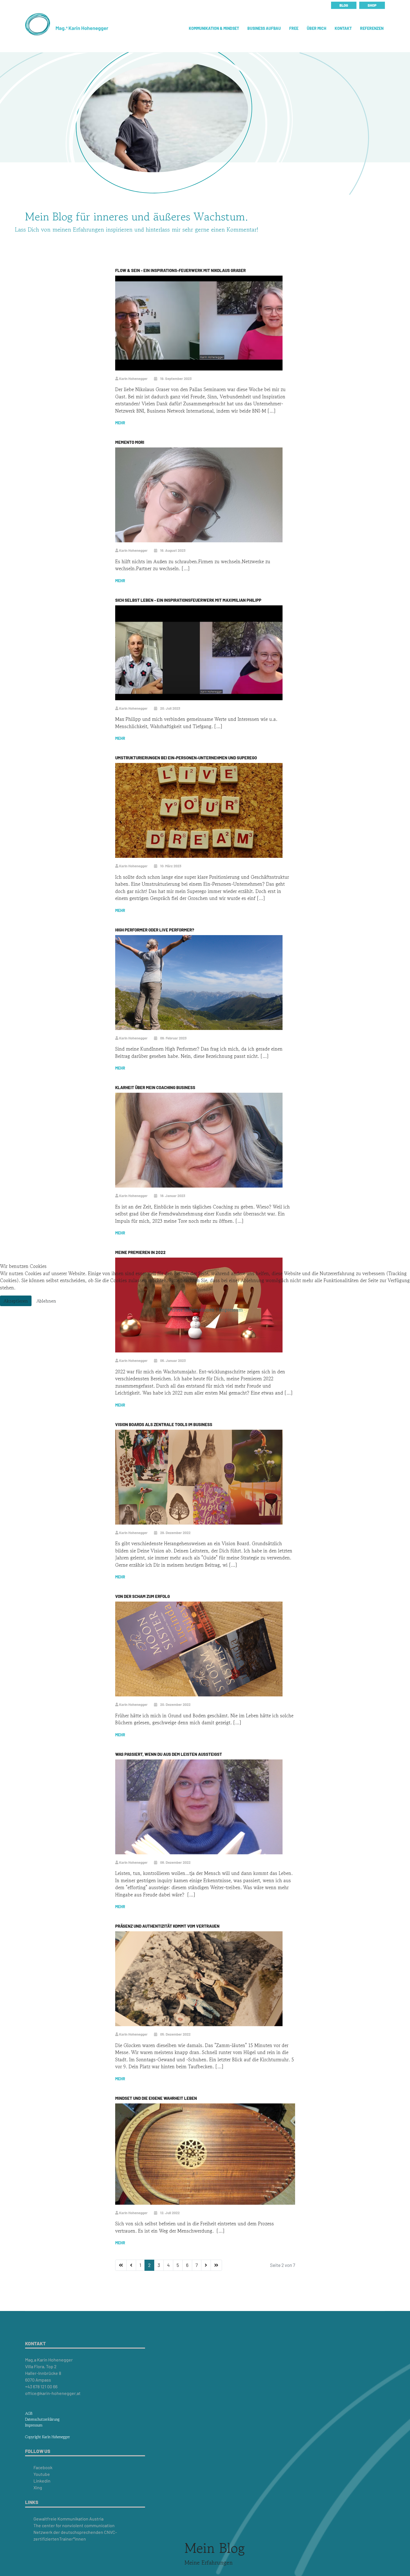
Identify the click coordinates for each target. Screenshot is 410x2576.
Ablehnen (46, 1301)
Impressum (231, 1310)
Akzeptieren (16, 1301)
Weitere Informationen (191, 1310)
